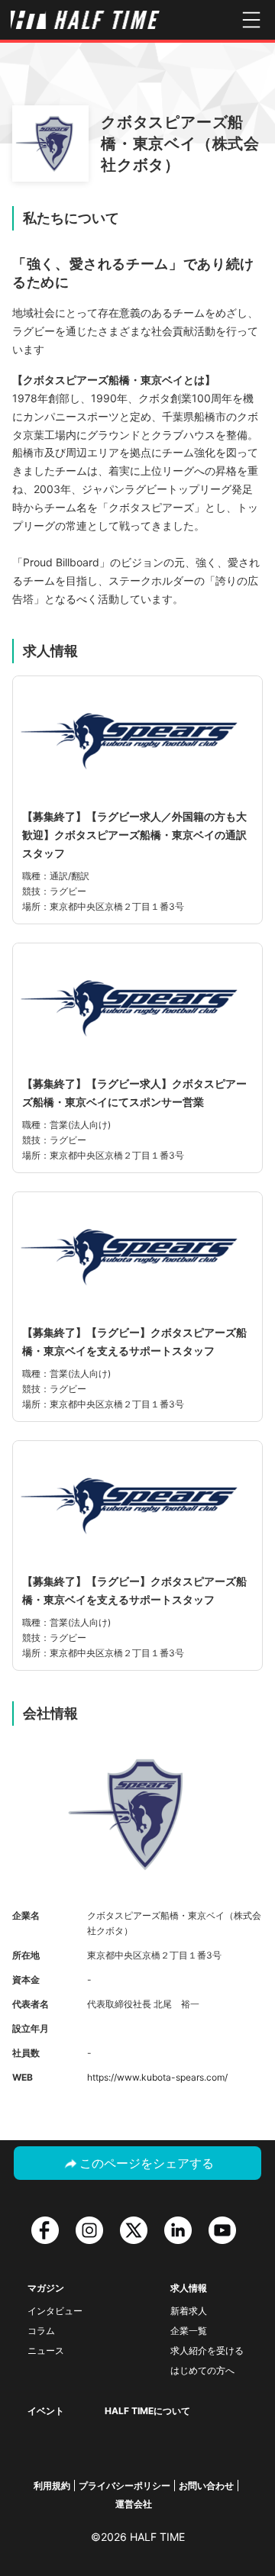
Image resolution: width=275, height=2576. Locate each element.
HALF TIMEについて (147, 2411)
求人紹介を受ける (207, 2350)
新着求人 (189, 2311)
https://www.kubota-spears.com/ (157, 2077)
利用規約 (52, 2486)
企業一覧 (189, 2331)
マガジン (46, 2288)
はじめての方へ (202, 2370)
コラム (41, 2331)
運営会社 (134, 2504)
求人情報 (189, 2288)
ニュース (46, 2350)
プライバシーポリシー (125, 2486)
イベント (46, 2411)
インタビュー (55, 2311)
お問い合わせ (206, 2486)
